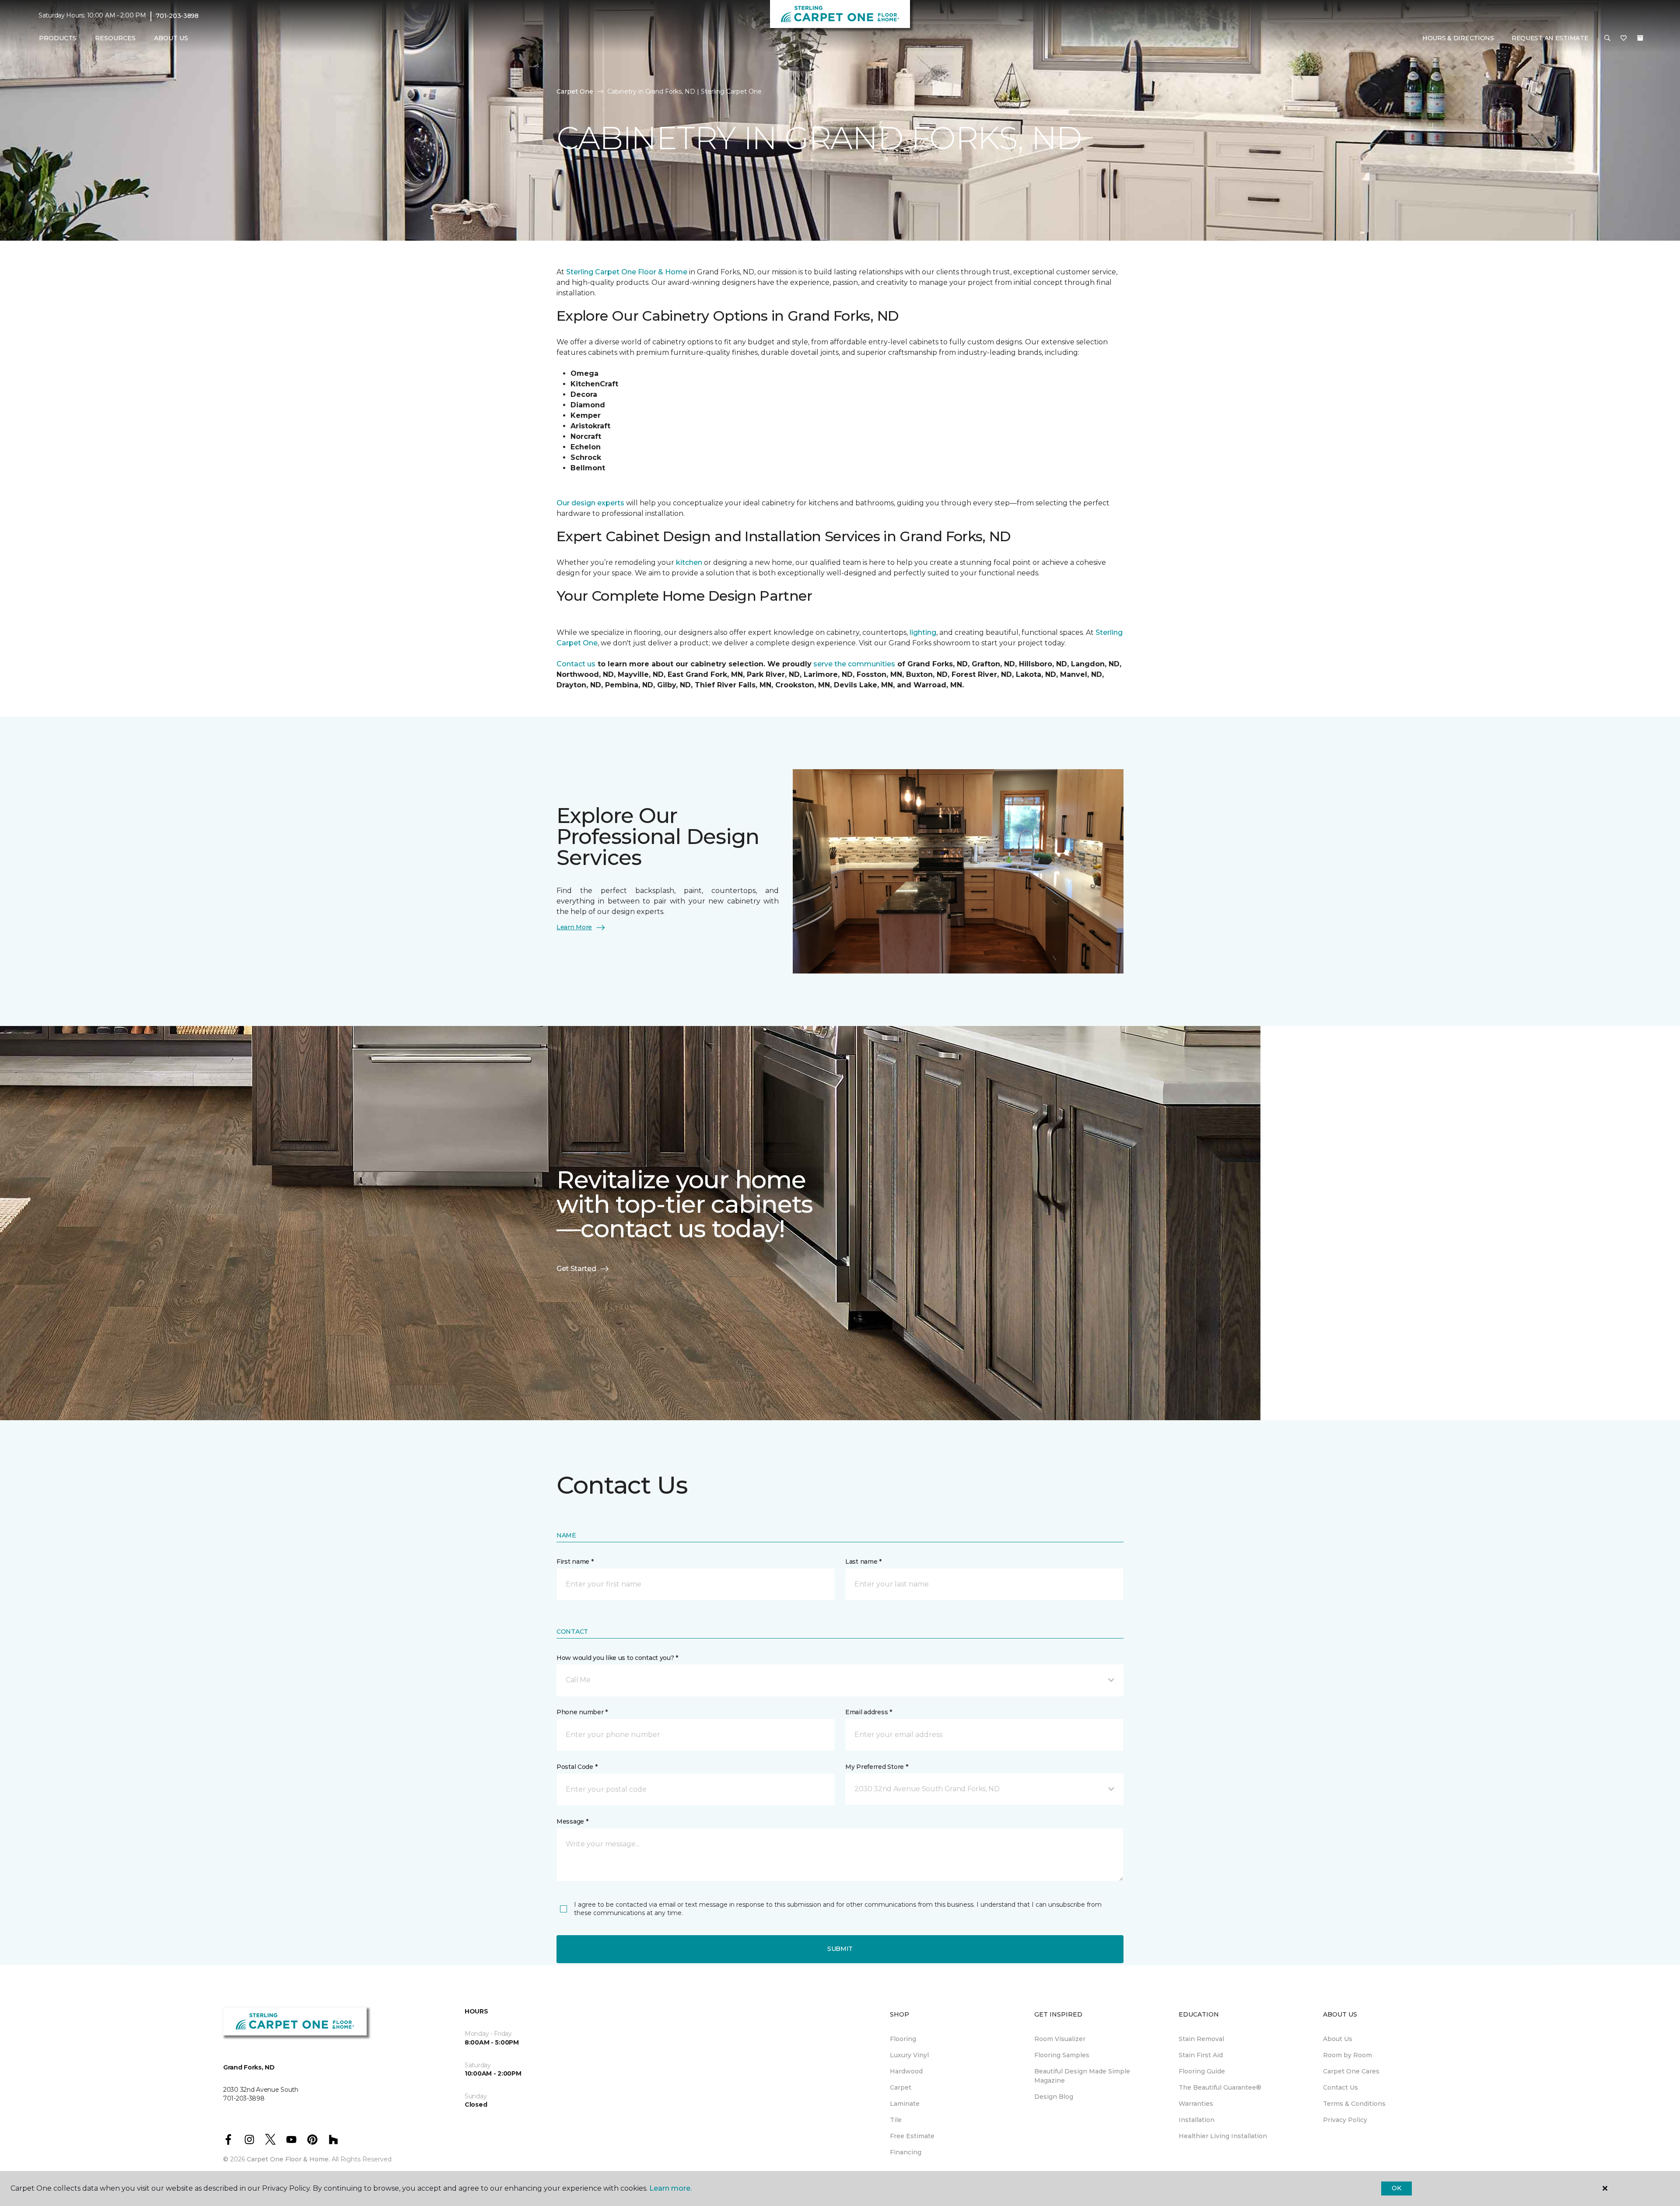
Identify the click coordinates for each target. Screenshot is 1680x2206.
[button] (1607, 39)
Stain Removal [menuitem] (1201, 2039)
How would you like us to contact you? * (617, 1658)
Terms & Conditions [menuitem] (1354, 2104)
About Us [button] (171, 38)
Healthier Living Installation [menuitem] (1223, 2136)
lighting (923, 632)
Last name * (863, 1562)
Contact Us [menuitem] (1340, 2087)
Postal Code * (577, 1767)
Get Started (576, 1269)
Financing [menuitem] (906, 2152)
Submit (840, 1949)
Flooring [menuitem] (903, 2039)
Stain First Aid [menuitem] (1201, 2055)
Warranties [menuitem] (1196, 2104)
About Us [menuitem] (1338, 2039)
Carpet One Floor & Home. (288, 2159)
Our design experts (590, 503)
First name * (575, 1562)
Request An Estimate (1550, 38)
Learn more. (670, 2188)
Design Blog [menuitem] (1054, 2097)
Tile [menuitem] (896, 2120)
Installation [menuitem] (1197, 2120)
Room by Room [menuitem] (1347, 2055)
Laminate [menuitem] (905, 2104)
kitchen (690, 562)
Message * (572, 1821)
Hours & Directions (1458, 38)
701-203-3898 (177, 16)
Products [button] (58, 38)
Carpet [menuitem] (901, 2087)
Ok (1396, 2188)
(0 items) (1640, 38)
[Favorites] (1624, 39)
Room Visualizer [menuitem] (1060, 2039)
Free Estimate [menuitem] (912, 2136)
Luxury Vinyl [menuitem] (909, 2055)
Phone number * (582, 1712)
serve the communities (853, 664)
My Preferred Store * (877, 1767)
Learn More (574, 927)
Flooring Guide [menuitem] (1202, 2071)
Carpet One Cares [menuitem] (1351, 2071)
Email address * (869, 1712)
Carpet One (575, 91)
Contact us (576, 664)
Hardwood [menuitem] (906, 2071)
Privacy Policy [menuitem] (1345, 2120)
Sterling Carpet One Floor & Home (627, 272)
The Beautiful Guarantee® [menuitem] (1220, 2087)
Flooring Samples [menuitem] (1062, 2055)
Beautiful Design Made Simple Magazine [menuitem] (1082, 2076)
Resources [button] (115, 38)
